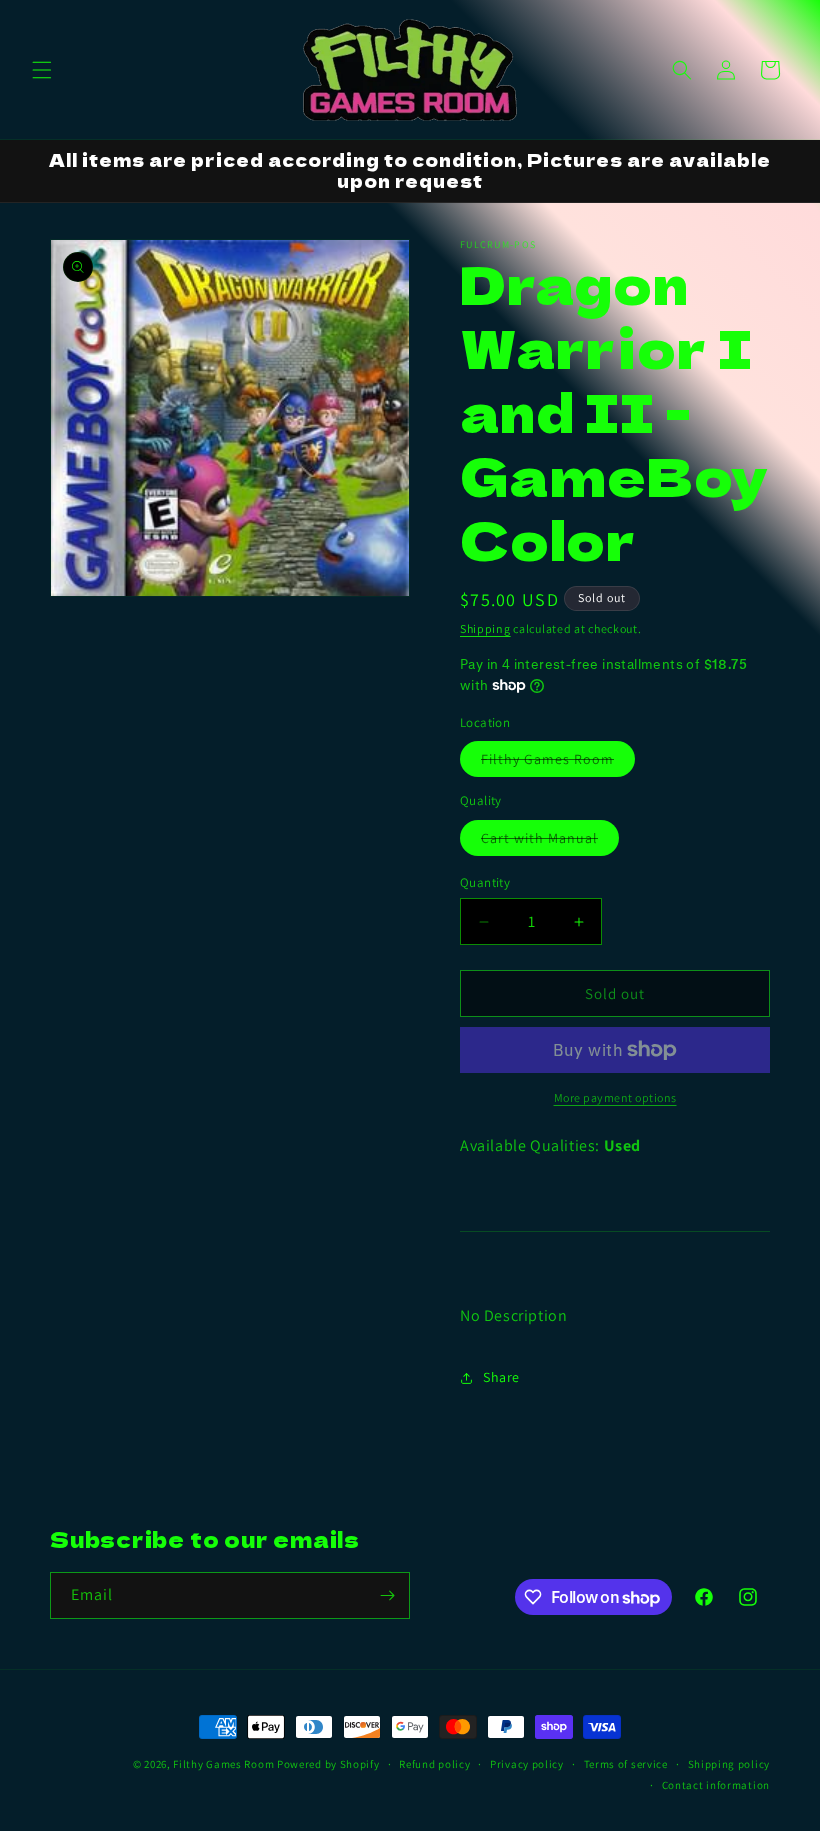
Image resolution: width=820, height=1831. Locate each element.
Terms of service (626, 1764)
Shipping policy (729, 1764)
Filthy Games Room (558, 763)
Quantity (485, 882)
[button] (42, 70)
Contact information (716, 1785)
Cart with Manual (550, 842)
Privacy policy (527, 1764)
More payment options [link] (615, 1097)
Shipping (485, 628)
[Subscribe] (387, 1595)
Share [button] (501, 1377)
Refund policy (434, 1764)
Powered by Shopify (328, 1764)
